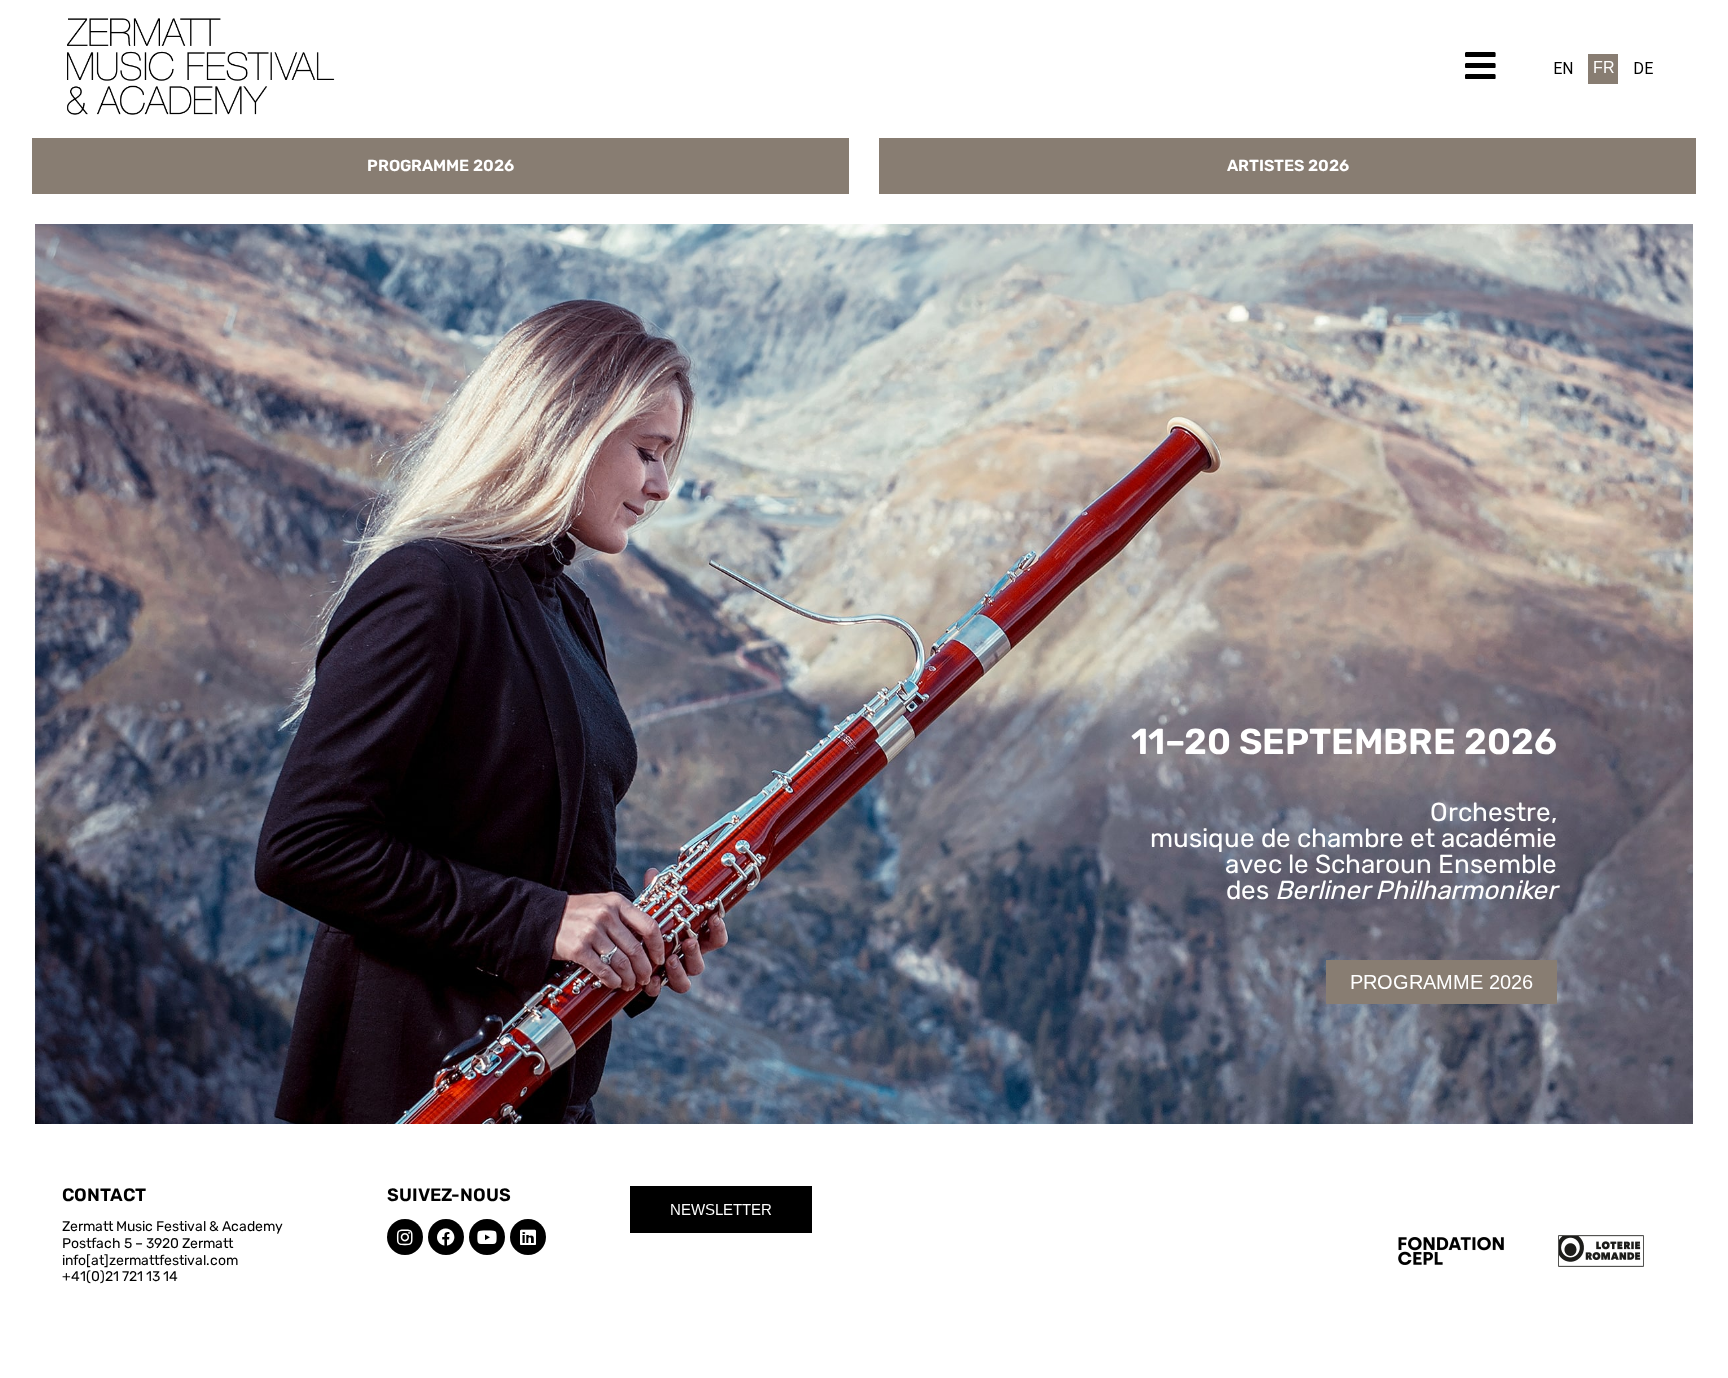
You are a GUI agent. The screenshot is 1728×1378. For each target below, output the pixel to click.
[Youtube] (487, 1237)
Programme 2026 (440, 165)
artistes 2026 (1288, 165)
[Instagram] (405, 1237)
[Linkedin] (528, 1237)
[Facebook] (446, 1237)
